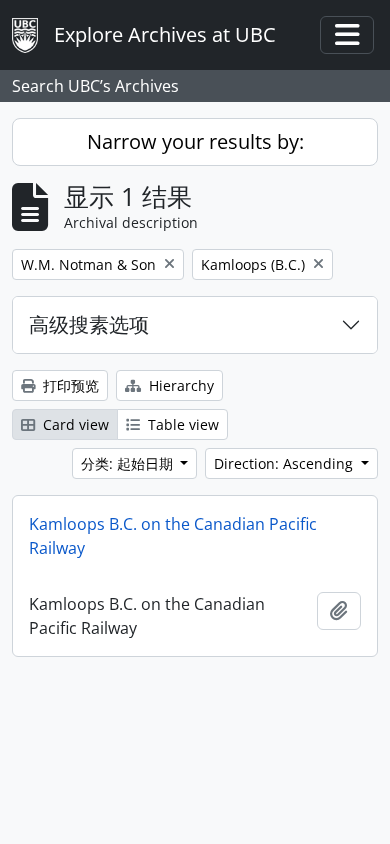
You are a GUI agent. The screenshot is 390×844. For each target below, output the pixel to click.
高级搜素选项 (89, 324)
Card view (74, 424)
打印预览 (69, 385)
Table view (181, 424)
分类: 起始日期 (129, 463)
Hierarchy (179, 385)
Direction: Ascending (285, 463)
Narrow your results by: (195, 141)
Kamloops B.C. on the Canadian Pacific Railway (173, 536)
